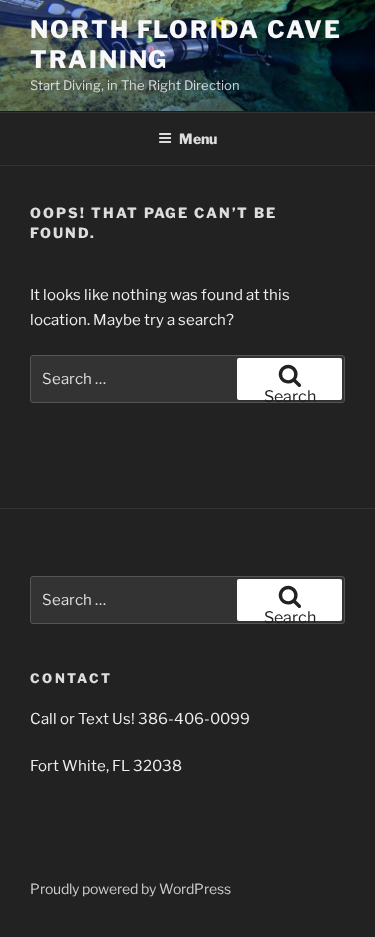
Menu (198, 138)
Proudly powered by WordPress (130, 888)
